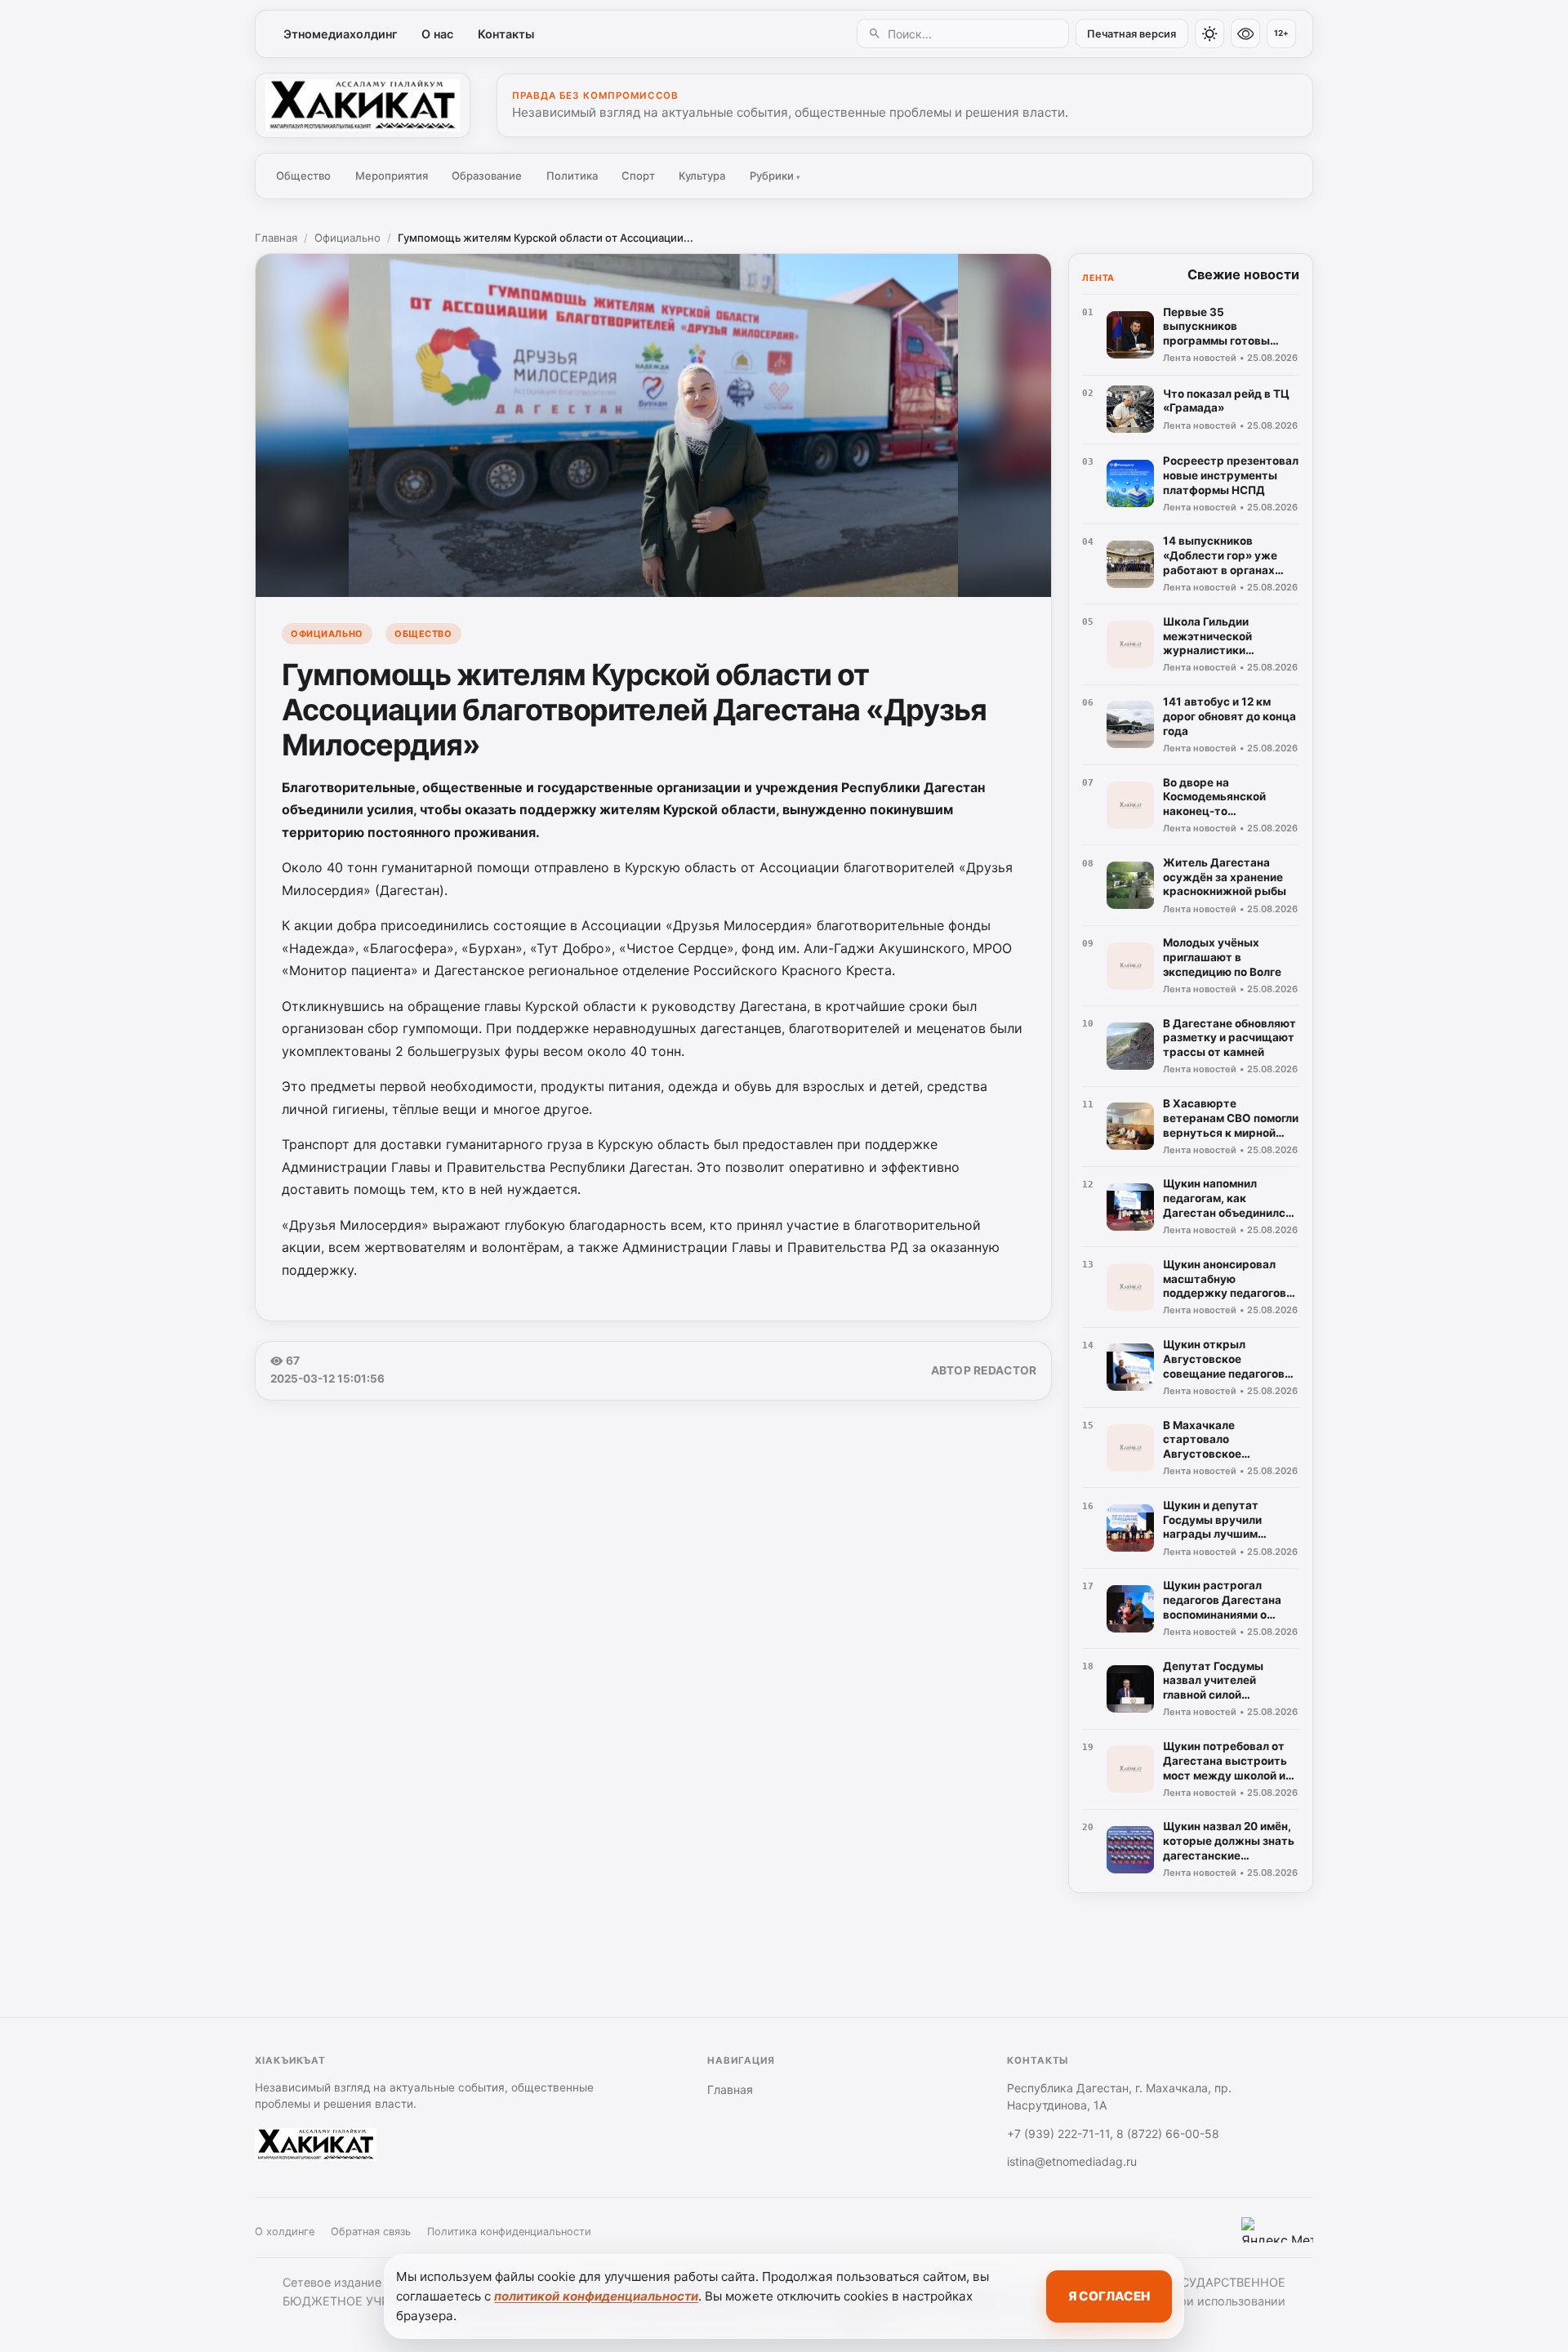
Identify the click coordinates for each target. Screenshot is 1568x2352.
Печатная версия (1131, 34)
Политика (572, 176)
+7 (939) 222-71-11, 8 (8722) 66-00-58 (1113, 2134)
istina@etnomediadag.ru (1072, 2161)
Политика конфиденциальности (509, 2232)
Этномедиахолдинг (341, 34)
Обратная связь (371, 2232)
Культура (702, 176)
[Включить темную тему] (1209, 33)
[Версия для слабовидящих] (1245, 33)
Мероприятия (392, 176)
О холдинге (285, 2232)
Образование (487, 176)
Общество (303, 176)
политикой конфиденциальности (596, 2296)
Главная (276, 238)
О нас (437, 34)
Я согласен (1109, 2296)
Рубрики (775, 176)
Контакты (506, 34)
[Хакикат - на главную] (363, 105)
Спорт (638, 176)
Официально (347, 238)
